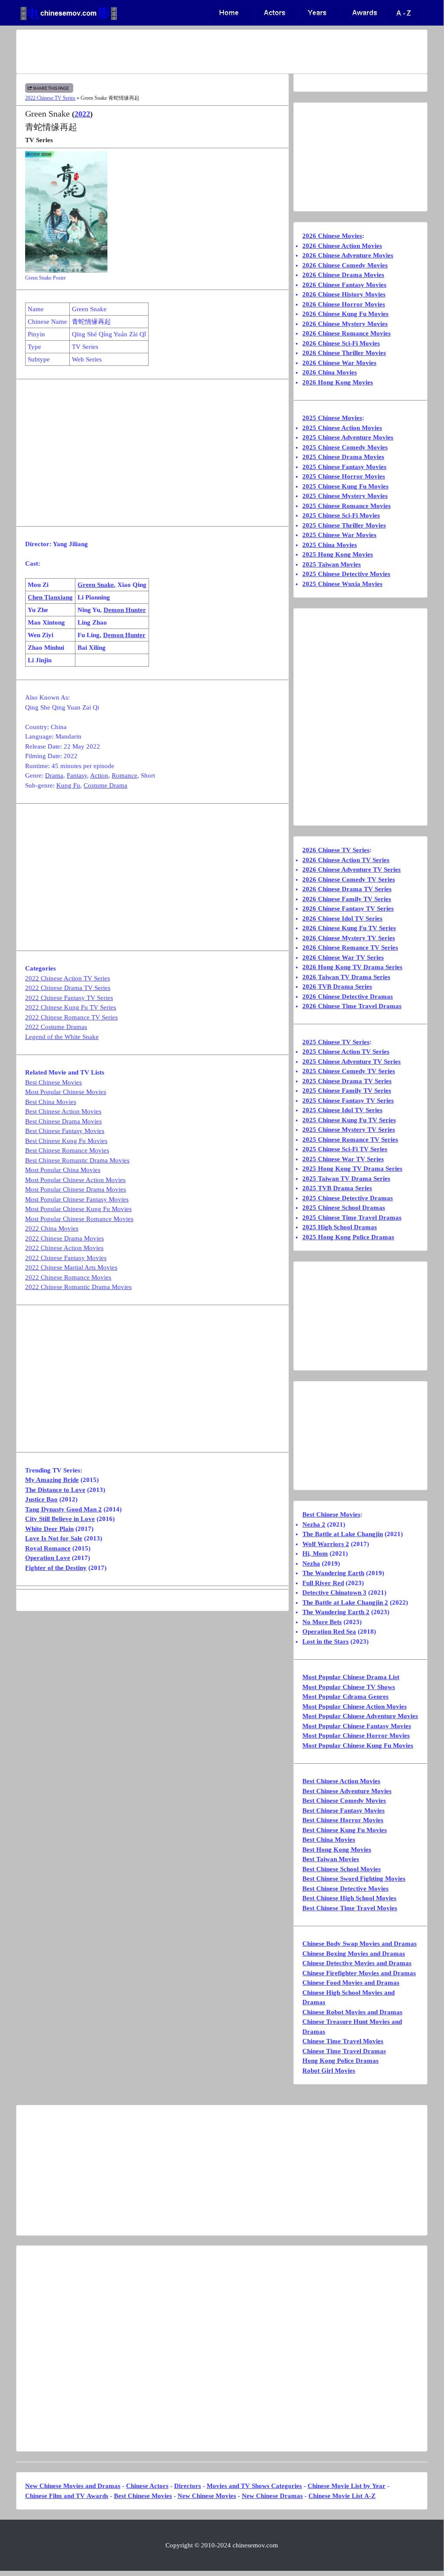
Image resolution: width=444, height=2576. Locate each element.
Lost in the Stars (326, 1641)
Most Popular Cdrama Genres (345, 1697)
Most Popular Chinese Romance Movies (79, 1219)
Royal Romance (48, 1548)
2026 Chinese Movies (332, 236)
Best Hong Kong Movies (337, 1850)
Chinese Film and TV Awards (67, 2496)
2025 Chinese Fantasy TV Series (348, 1101)
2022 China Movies (52, 1228)
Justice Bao (41, 1499)
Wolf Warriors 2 (326, 1544)
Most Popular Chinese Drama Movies (76, 1189)
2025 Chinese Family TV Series (347, 1091)
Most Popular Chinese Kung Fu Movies (78, 1209)
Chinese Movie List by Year (347, 2486)
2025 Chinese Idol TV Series (342, 1110)
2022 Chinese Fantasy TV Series (69, 998)
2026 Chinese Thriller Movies (344, 353)
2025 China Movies (330, 545)
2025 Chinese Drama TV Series (347, 1081)
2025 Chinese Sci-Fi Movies (341, 515)
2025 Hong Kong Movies (338, 554)
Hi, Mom (315, 1553)
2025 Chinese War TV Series (343, 1159)
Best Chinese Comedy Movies (344, 1801)
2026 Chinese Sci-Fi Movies (341, 343)
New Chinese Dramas (272, 2496)
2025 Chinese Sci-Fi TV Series (345, 1149)
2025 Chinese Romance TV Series (350, 1140)
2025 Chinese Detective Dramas (348, 1198)
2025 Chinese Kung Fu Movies (345, 486)
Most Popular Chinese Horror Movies (356, 1736)
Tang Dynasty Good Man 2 (63, 1509)
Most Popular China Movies (63, 1170)
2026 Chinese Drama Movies (343, 275)
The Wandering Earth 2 (336, 1612)
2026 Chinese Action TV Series (346, 860)
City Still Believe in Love (60, 1519)
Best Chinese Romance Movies (67, 1150)
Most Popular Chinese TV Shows (349, 1687)
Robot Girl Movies (329, 2071)
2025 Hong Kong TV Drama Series (352, 1169)
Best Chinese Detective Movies (345, 1889)
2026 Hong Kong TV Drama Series (352, 967)
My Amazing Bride (52, 1480)
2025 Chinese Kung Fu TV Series (349, 1120)
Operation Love (48, 1558)
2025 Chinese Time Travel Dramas (352, 1218)
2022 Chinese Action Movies (64, 1248)
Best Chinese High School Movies (349, 1898)
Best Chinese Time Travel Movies (350, 1908)
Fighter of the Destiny (56, 1568)
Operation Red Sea (329, 1632)
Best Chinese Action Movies (63, 1111)
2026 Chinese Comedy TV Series (349, 879)
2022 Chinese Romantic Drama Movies (78, 1287)
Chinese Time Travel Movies (343, 2041)
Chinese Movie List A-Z (342, 2496)
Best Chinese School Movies (342, 1869)
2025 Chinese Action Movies (342, 428)
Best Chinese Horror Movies (343, 1820)
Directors (188, 2486)
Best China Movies (51, 1102)
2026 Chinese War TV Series (343, 957)
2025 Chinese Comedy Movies (345, 447)
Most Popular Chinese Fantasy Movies (77, 1199)
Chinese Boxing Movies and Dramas (354, 1954)
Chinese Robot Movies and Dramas (352, 2012)
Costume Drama (105, 785)
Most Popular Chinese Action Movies (75, 1180)
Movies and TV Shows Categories (254, 2486)
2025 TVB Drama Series (337, 1188)
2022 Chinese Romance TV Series (71, 1017)
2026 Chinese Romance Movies (347, 333)
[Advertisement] (222, 52)
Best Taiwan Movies (331, 1859)
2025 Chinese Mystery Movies (345, 496)
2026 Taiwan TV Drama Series (346, 977)
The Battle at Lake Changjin (343, 1534)
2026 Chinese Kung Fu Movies (345, 314)
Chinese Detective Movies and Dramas (357, 1963)
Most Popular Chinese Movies (66, 1092)
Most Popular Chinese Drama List (351, 1677)
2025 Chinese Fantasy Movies (344, 467)
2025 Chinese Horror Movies (344, 476)
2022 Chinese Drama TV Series (68, 988)
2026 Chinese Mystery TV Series (349, 938)
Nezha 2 (314, 1524)
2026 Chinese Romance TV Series (350, 948)
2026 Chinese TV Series (336, 850)
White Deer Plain (49, 1529)
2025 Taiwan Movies (332, 564)
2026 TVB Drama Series (337, 987)
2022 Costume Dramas (56, 1027)
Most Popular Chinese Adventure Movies (360, 1716)
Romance (125, 775)
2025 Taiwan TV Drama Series (346, 1179)
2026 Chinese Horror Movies (344, 304)
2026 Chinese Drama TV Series (347, 889)
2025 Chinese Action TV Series (346, 1052)
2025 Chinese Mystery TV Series (349, 1130)
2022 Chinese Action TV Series (68, 978)
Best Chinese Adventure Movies (347, 1791)
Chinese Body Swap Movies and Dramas (360, 1944)
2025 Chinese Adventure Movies (348, 437)
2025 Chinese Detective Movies (346, 574)
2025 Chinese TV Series (336, 1042)
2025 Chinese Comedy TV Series (349, 1071)
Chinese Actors (147, 2486)
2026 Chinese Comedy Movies (345, 265)
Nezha (311, 1563)
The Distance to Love (55, 1490)
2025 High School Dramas (340, 1227)
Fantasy (77, 775)
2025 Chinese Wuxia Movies (342, 584)
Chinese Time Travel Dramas (344, 2051)
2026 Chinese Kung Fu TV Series (349, 928)
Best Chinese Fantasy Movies (65, 1131)
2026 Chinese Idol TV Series (342, 918)
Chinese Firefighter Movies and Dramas (359, 1973)
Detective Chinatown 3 (334, 1592)
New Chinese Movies (207, 2496)
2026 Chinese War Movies (339, 363)
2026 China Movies (330, 372)
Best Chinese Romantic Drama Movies (77, 1160)
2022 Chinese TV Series (50, 98)
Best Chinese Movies (53, 1082)
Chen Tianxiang (50, 597)
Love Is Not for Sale (54, 1538)
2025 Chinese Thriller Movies (344, 525)
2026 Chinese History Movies (344, 294)
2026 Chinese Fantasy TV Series (348, 909)
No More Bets (322, 1622)
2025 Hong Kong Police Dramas (348, 1237)
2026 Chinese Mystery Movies (345, 324)
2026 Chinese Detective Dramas (348, 997)
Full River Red (323, 1583)
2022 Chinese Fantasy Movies (66, 1258)
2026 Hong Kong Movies (338, 382)
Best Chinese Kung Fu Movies (66, 1141)
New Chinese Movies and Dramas (73, 2486)
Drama (54, 775)
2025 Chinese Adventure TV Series (352, 1062)
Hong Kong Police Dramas (340, 2061)
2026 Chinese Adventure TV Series (352, 870)
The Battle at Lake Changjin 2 (345, 1602)
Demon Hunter (125, 610)
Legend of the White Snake (62, 1037)
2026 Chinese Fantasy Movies (344, 285)
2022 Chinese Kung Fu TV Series (71, 1007)
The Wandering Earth (333, 1573)
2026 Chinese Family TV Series (347, 899)
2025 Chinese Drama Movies (343, 457)
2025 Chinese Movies (332, 418)
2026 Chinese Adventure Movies (348, 255)
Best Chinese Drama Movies (63, 1121)
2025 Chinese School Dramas (344, 1208)
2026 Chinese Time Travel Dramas (352, 1006)
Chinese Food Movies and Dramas (351, 1983)
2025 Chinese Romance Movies (347, 506)
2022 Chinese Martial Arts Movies (71, 1267)
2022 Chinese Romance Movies (68, 1277)
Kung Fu (68, 785)
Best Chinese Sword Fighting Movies (354, 1879)
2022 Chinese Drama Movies (65, 1238)
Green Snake (96, 585)
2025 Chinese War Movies (339, 535)
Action (99, 775)
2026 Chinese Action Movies (342, 246)
